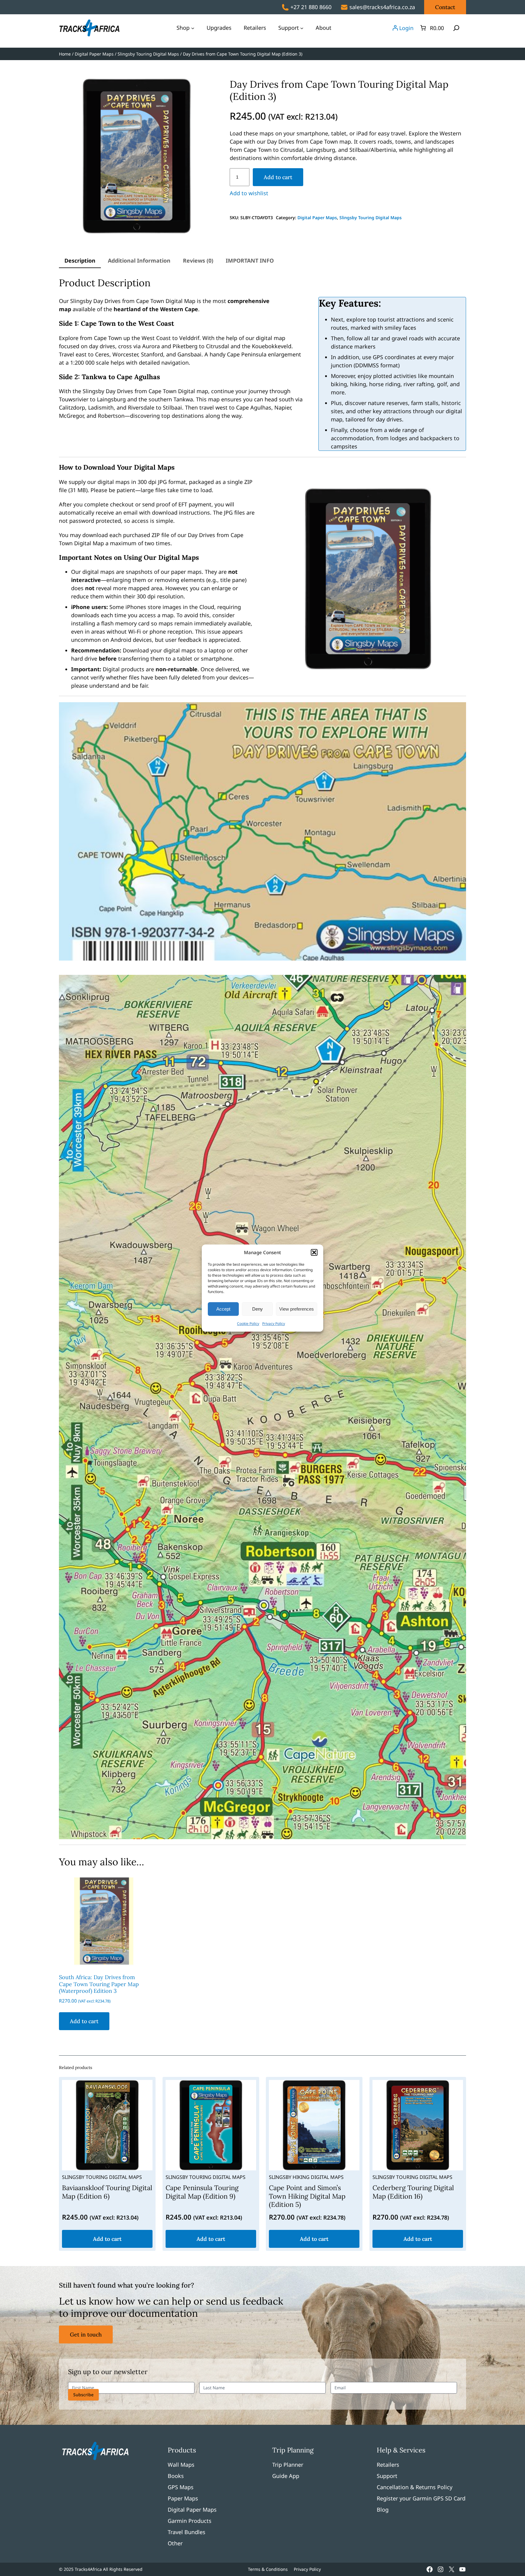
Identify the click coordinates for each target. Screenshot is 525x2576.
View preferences (297, 1309)
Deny (257, 1309)
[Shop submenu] (193, 28)
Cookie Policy (248, 1324)
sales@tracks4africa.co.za (382, 7)
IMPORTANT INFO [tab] (250, 260)
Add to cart (278, 177)
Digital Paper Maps (94, 54)
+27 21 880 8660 (311, 7)
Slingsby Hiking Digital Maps (306, 2177)
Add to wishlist (249, 193)
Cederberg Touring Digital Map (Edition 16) (413, 2192)
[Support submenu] (302, 28)
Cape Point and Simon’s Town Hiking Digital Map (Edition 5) (307, 2196)
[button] (314, 1252)
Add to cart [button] (84, 2021)
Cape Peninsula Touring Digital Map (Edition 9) (202, 2192)
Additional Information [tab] (139, 260)
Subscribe (83, 2395)
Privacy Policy (274, 1324)
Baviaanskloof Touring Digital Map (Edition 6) (107, 2192)
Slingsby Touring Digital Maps (148, 54)
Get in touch (86, 2334)
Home (65, 54)
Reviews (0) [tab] (198, 260)
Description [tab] (80, 260)
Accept (223, 1309)
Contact (445, 7)
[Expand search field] (456, 28)
